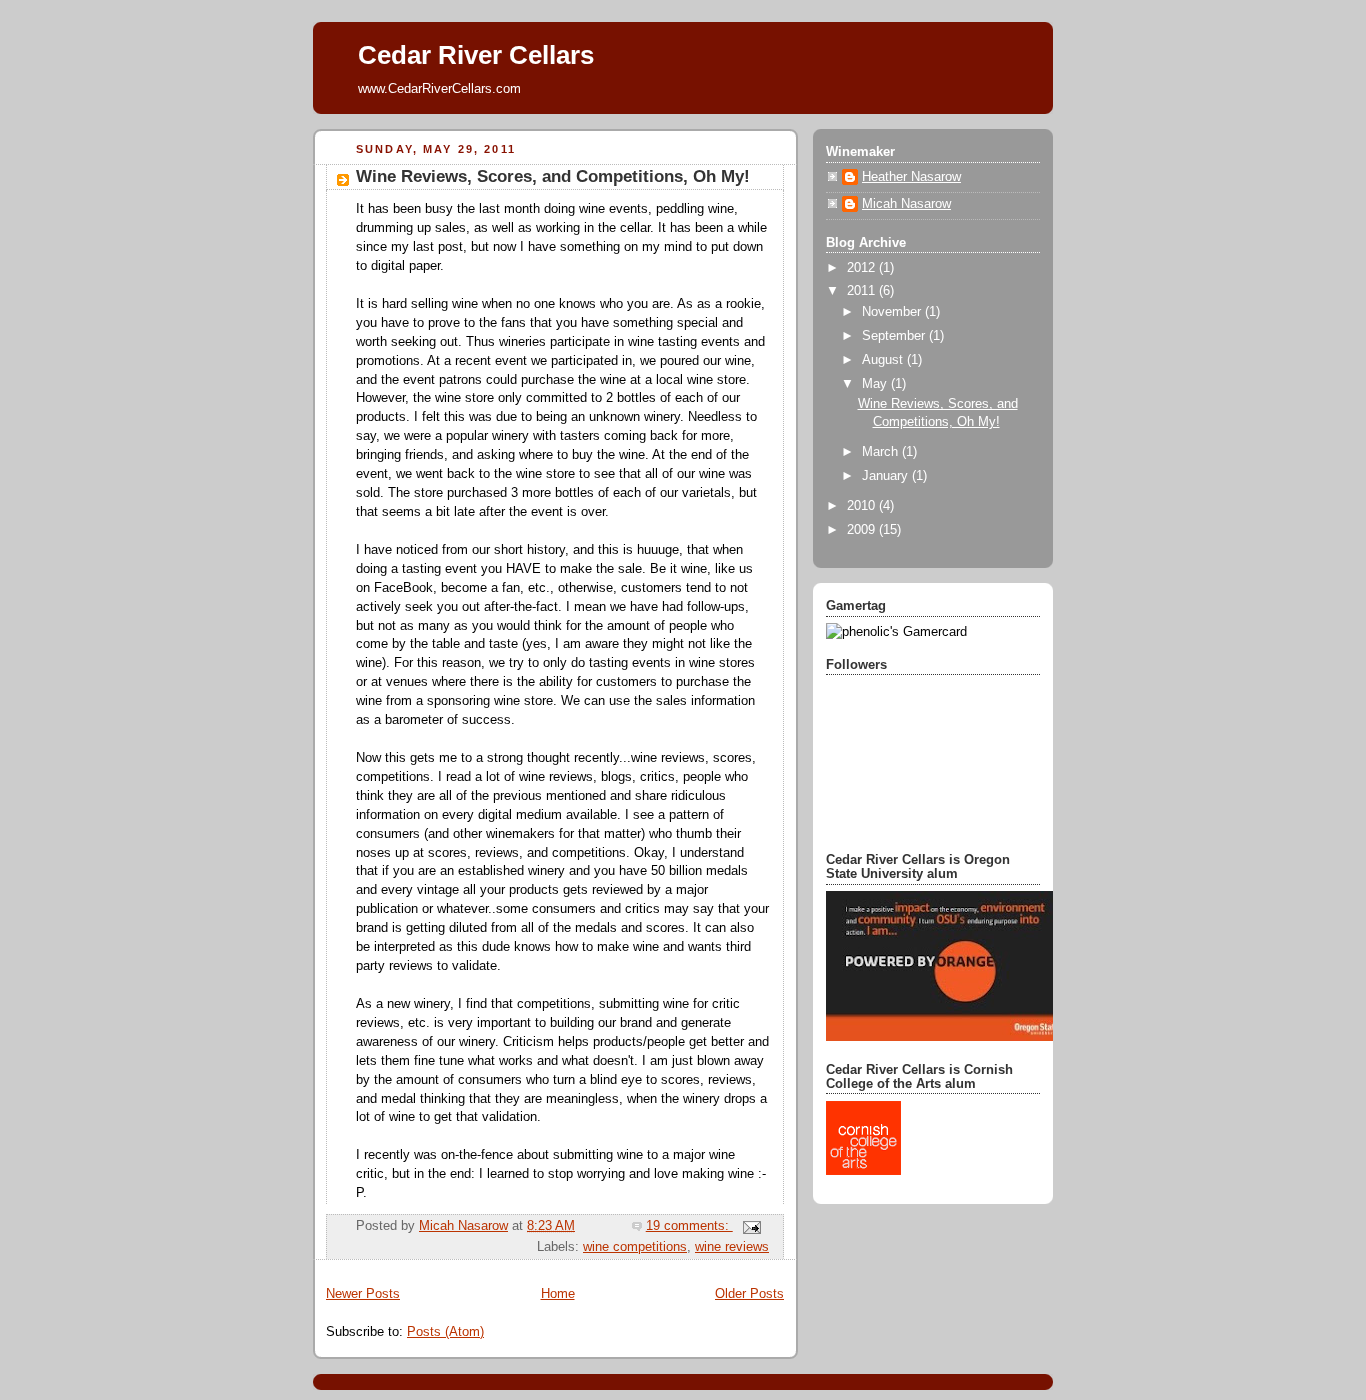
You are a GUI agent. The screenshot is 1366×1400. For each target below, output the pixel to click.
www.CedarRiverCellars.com (439, 88)
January (887, 476)
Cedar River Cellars (476, 55)
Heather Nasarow (911, 177)
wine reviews (732, 1247)
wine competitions (635, 1247)
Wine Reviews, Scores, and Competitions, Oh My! (553, 176)
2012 (863, 268)
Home (558, 1294)
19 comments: (689, 1226)
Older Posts (749, 1294)
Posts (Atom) (445, 1332)
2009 (863, 530)
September (895, 336)
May (876, 384)
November (893, 312)
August (884, 360)
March (882, 452)
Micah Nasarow (906, 204)
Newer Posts (363, 1294)
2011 (863, 291)
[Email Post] (751, 1226)
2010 (863, 506)
